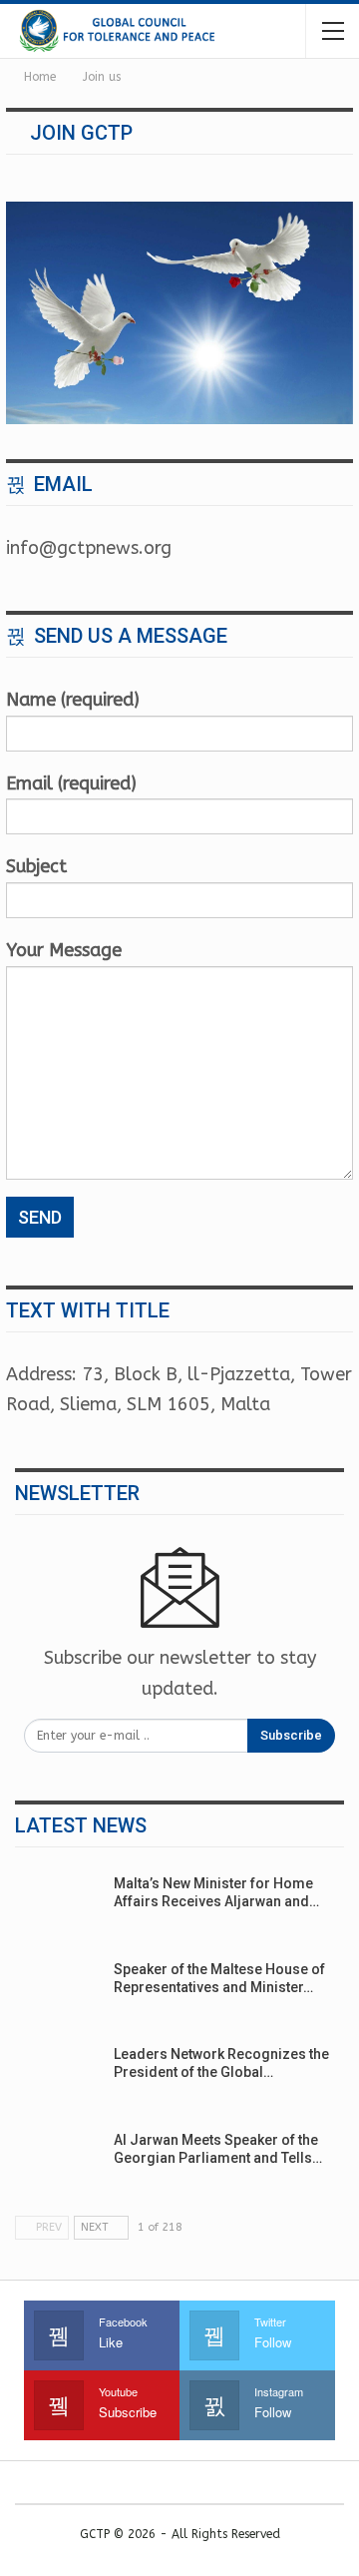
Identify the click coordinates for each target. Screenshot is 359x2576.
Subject (36, 866)
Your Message (64, 950)
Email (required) (71, 783)
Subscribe (291, 1735)
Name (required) (73, 700)
